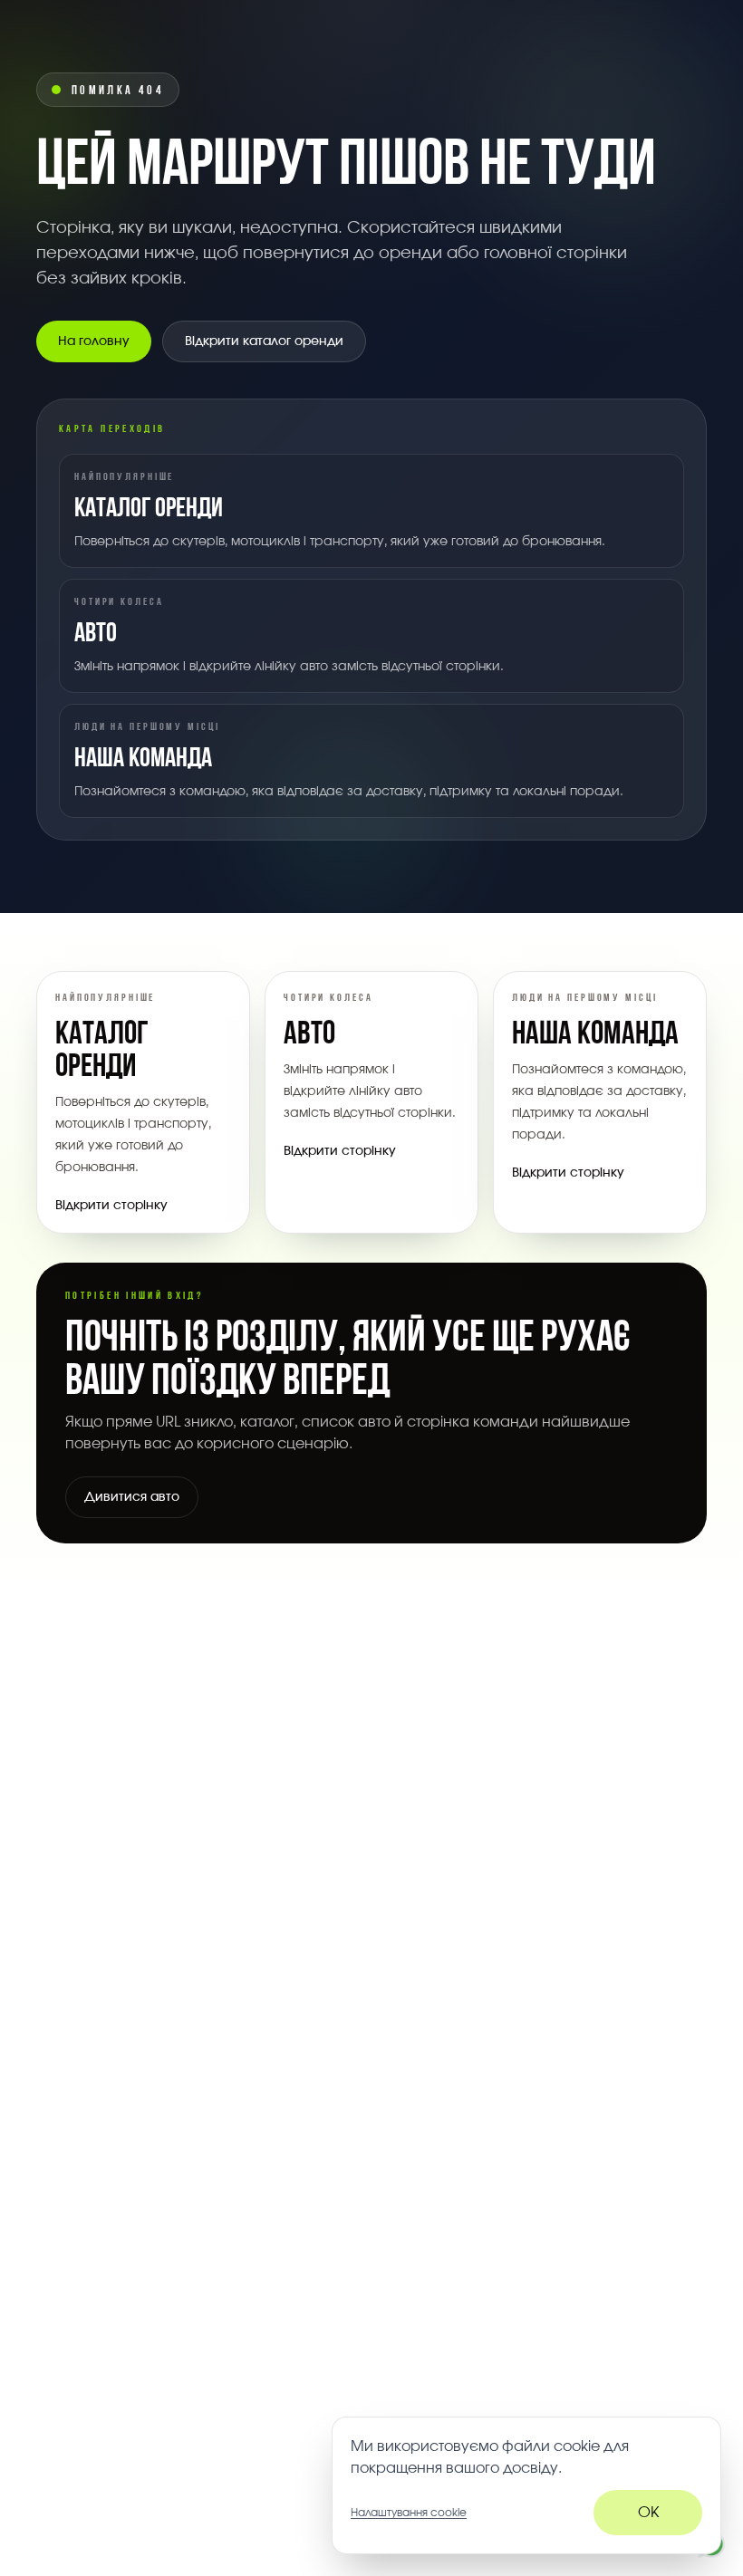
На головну (94, 341)
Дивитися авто (132, 1497)
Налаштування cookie (409, 2513)
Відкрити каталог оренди (264, 341)
